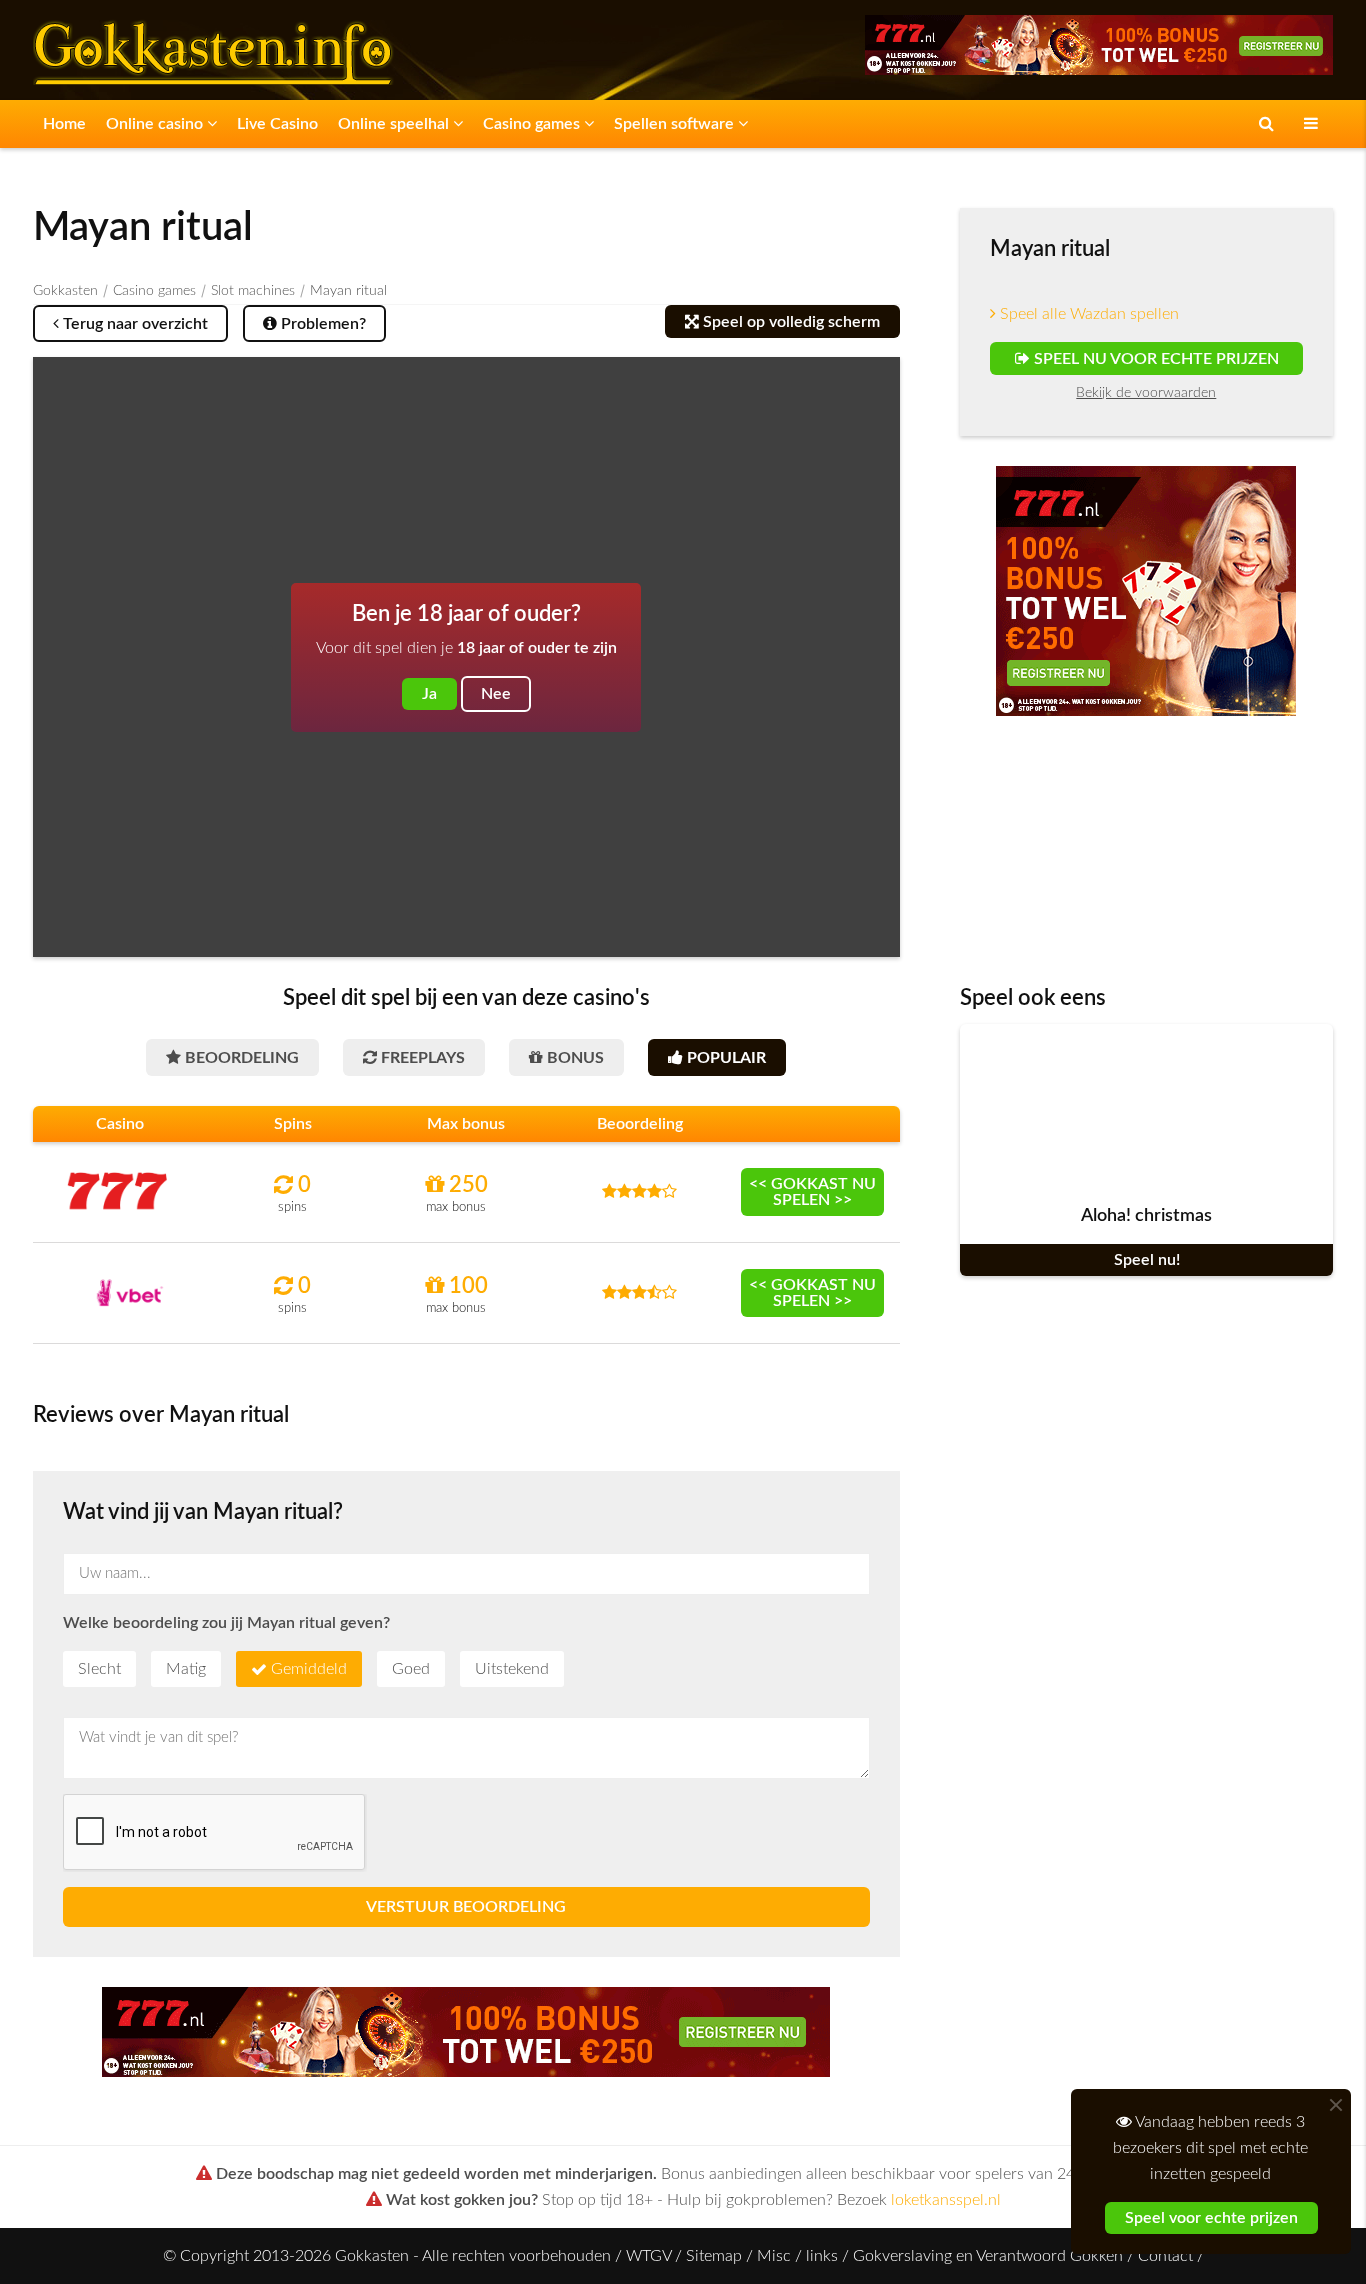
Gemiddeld (309, 1669)
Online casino (156, 124)
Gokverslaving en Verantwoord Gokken (988, 2256)
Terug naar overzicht (133, 324)
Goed (411, 1669)
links (822, 2256)
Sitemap (714, 2256)
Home (64, 124)
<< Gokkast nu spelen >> (812, 1192)
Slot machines (253, 291)
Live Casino (277, 124)
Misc (774, 2256)
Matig (186, 1669)
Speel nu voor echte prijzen (1153, 359)
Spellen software (676, 124)
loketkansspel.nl (946, 2200)
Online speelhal (395, 124)
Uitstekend (512, 1669)
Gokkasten (65, 291)
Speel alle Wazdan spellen (1087, 314)
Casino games (533, 124)
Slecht (99, 1669)
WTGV (648, 2256)
